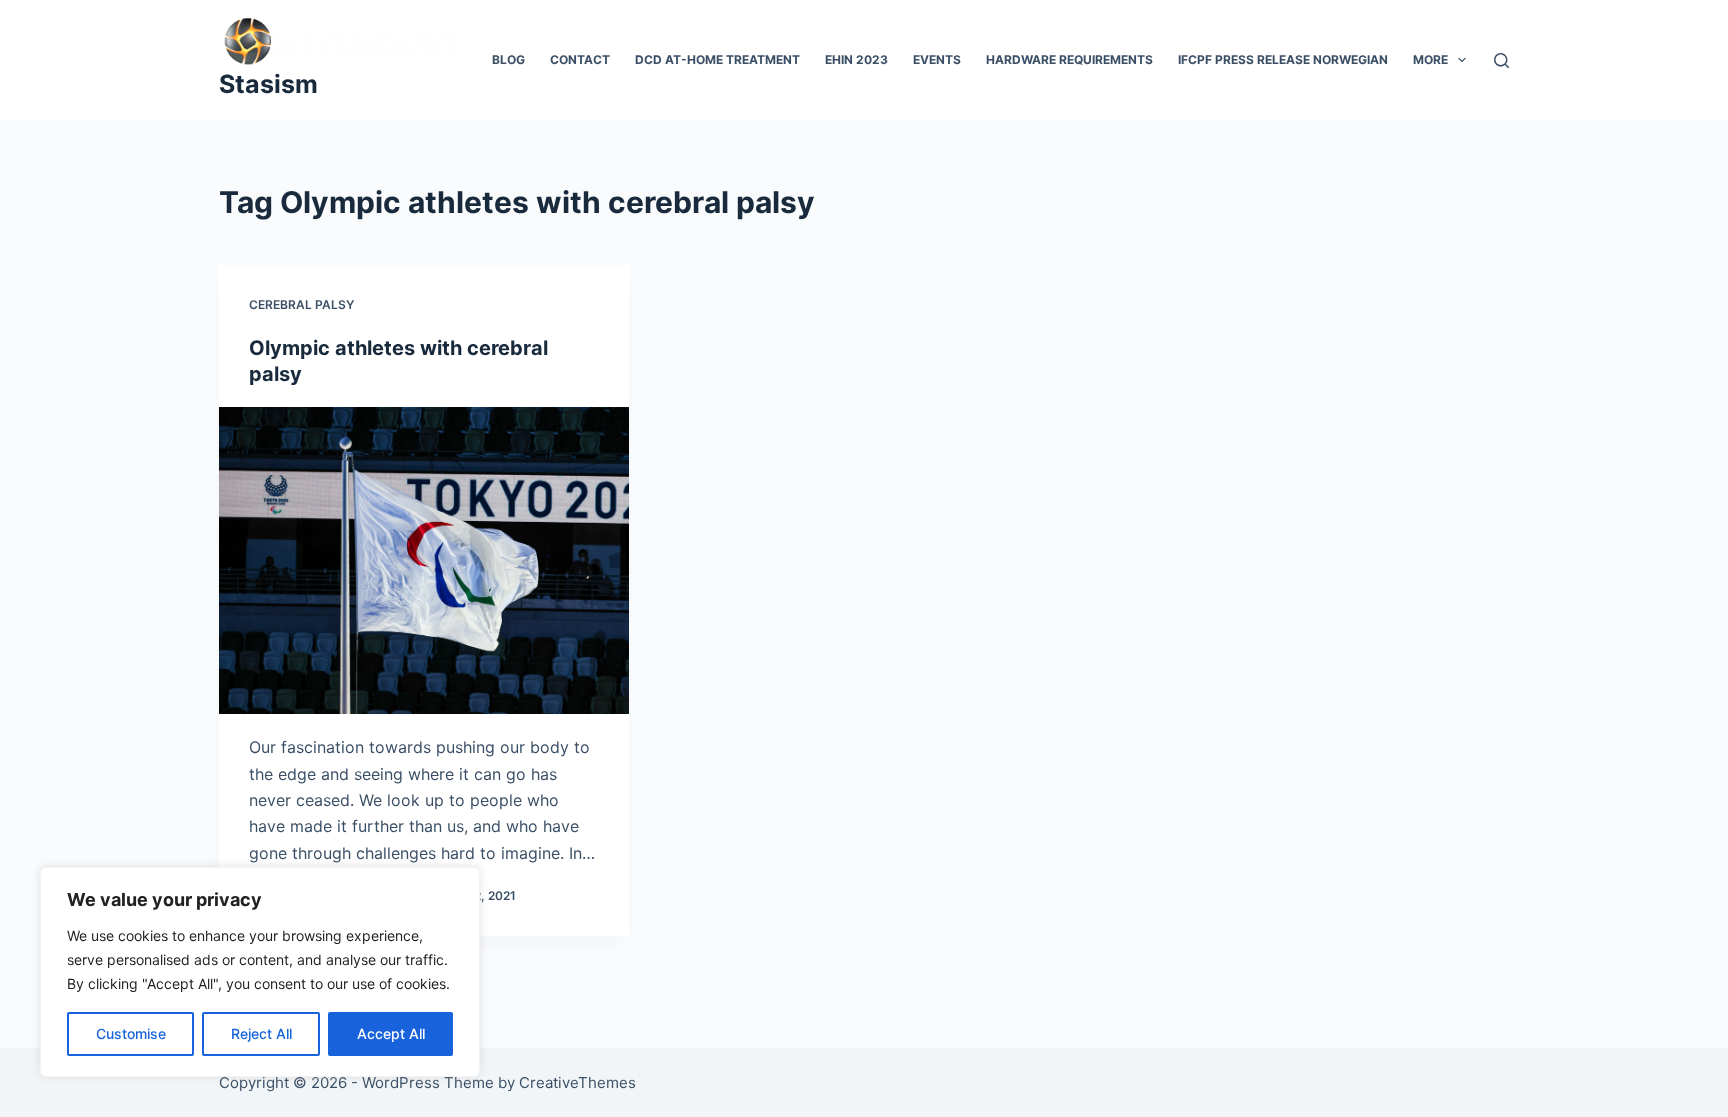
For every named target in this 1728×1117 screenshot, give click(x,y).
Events (937, 59)
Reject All (261, 1033)
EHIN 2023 (856, 59)
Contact (580, 59)
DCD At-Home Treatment (717, 59)
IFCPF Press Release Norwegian (1283, 59)
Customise (131, 1033)
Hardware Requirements (1069, 59)
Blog (508, 59)
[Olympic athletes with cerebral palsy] (424, 561)
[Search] (1501, 60)
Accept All (391, 1033)
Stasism (268, 84)
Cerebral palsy (301, 304)
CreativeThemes (577, 1082)
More (1430, 59)
